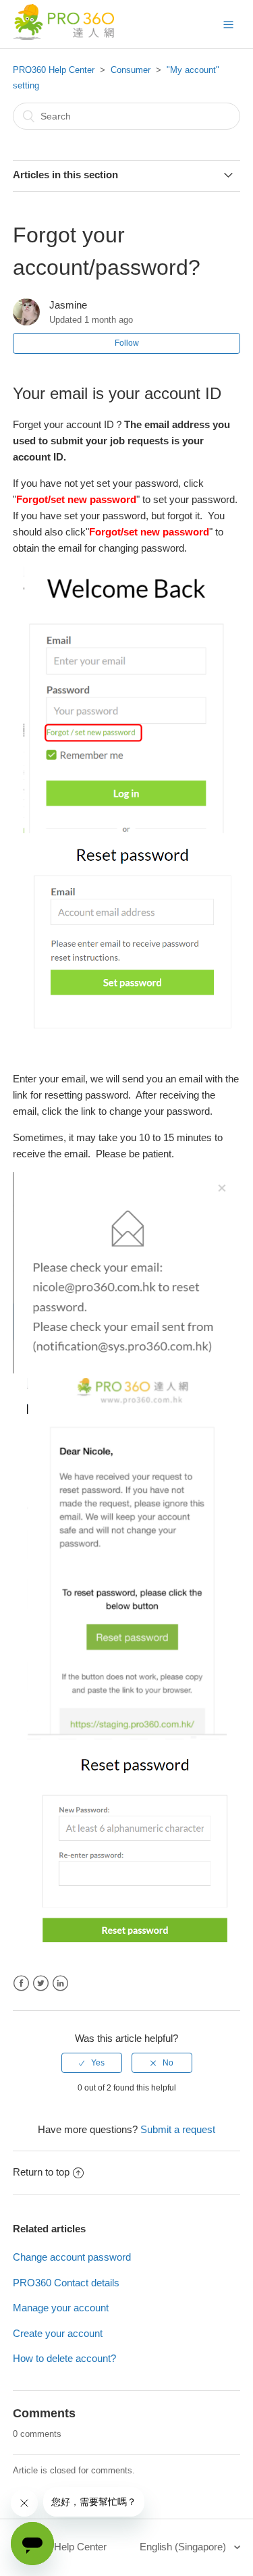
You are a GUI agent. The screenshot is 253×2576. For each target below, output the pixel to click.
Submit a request (178, 2129)
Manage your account (61, 2308)
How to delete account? (64, 2358)
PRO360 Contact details (66, 2283)
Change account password (72, 2257)
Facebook (21, 1983)
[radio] (92, 2063)
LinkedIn (60, 1983)
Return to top (41, 2172)
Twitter (41, 1983)
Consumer (131, 70)
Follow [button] (127, 343)
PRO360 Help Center (54, 70)
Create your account (58, 2333)
